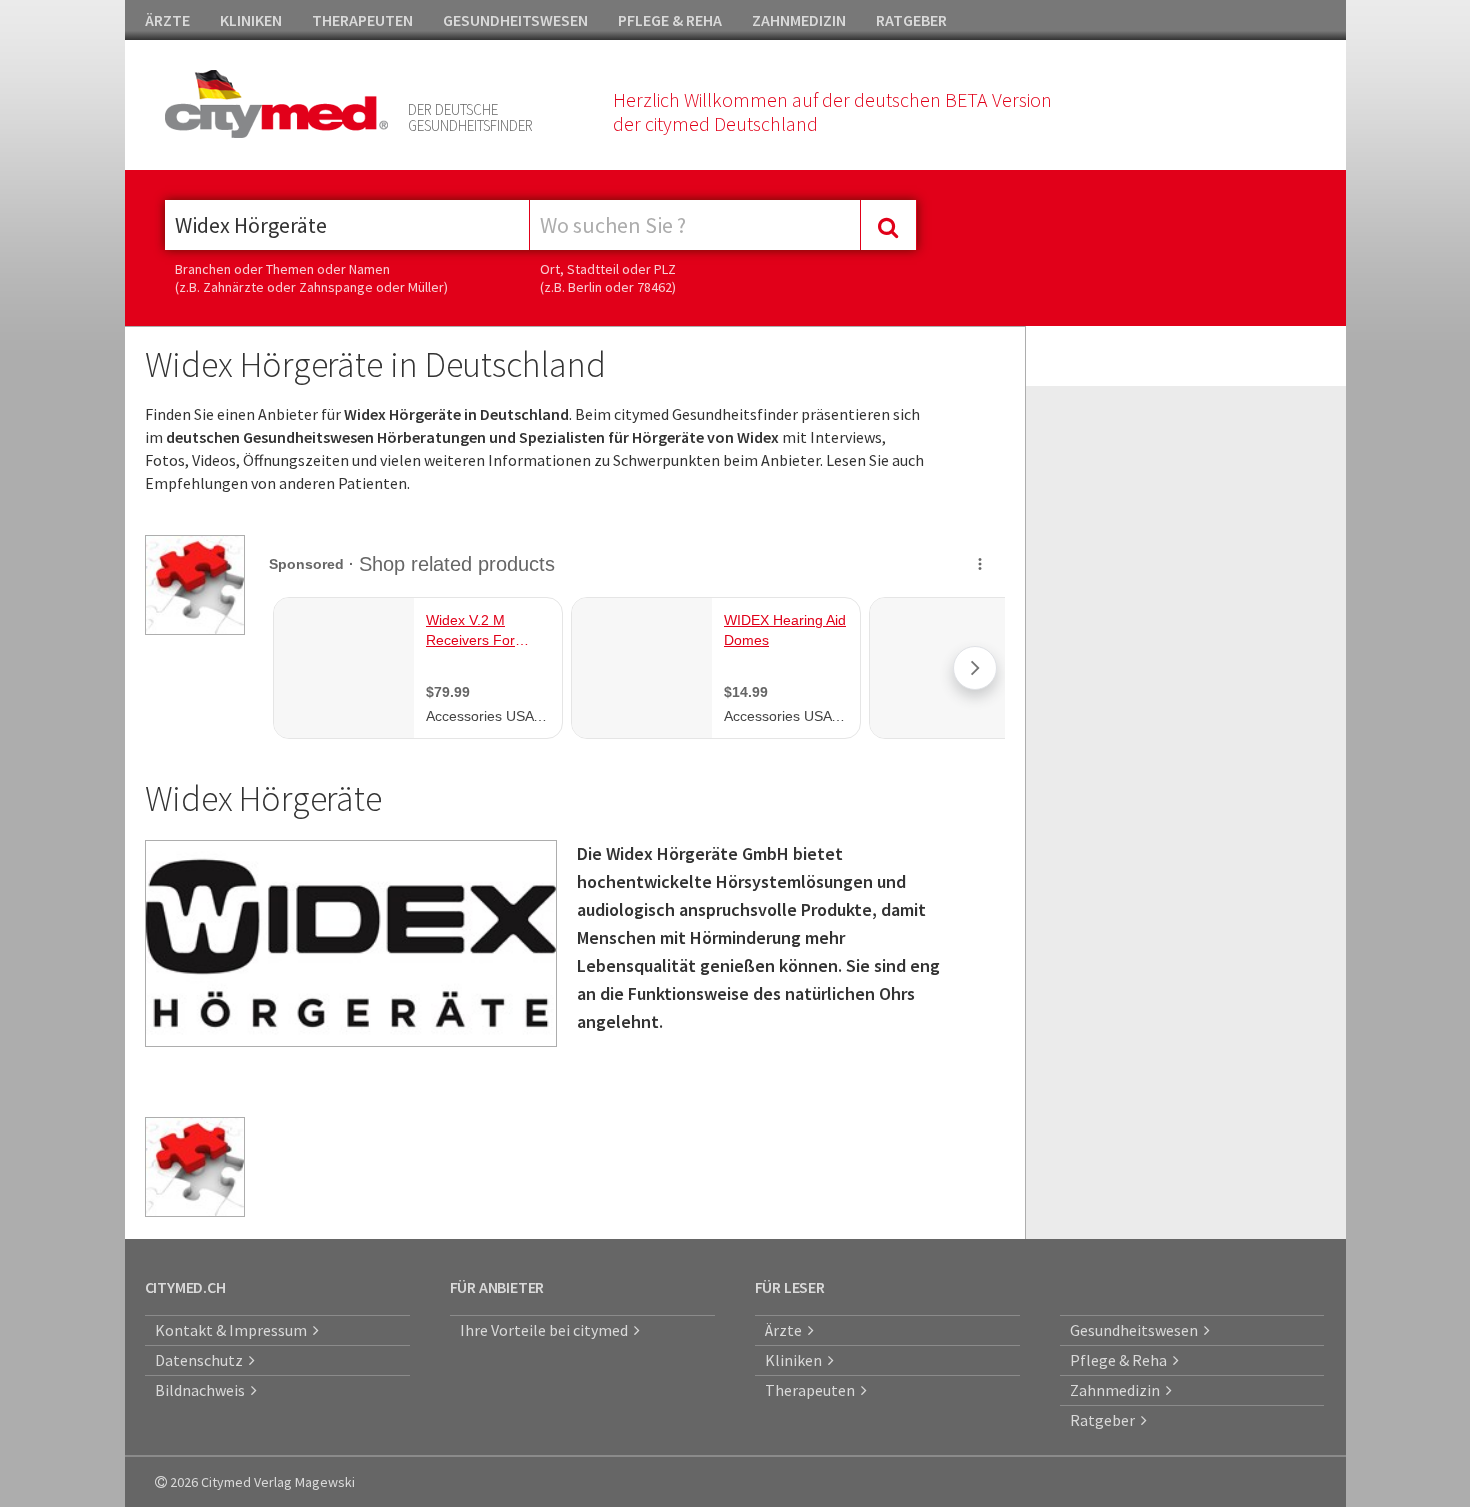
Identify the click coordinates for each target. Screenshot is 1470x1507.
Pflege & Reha (1121, 1360)
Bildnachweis (203, 1390)
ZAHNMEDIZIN (799, 20)
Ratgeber (1105, 1420)
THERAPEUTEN (362, 20)
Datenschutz (202, 1360)
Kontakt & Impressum (234, 1330)
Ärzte (786, 1330)
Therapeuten (813, 1390)
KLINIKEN (251, 20)
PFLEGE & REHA (670, 20)
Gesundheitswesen (1137, 1330)
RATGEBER (911, 20)
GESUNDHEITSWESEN (515, 20)
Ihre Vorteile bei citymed (547, 1330)
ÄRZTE (167, 20)
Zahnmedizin (1118, 1390)
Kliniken (796, 1360)
